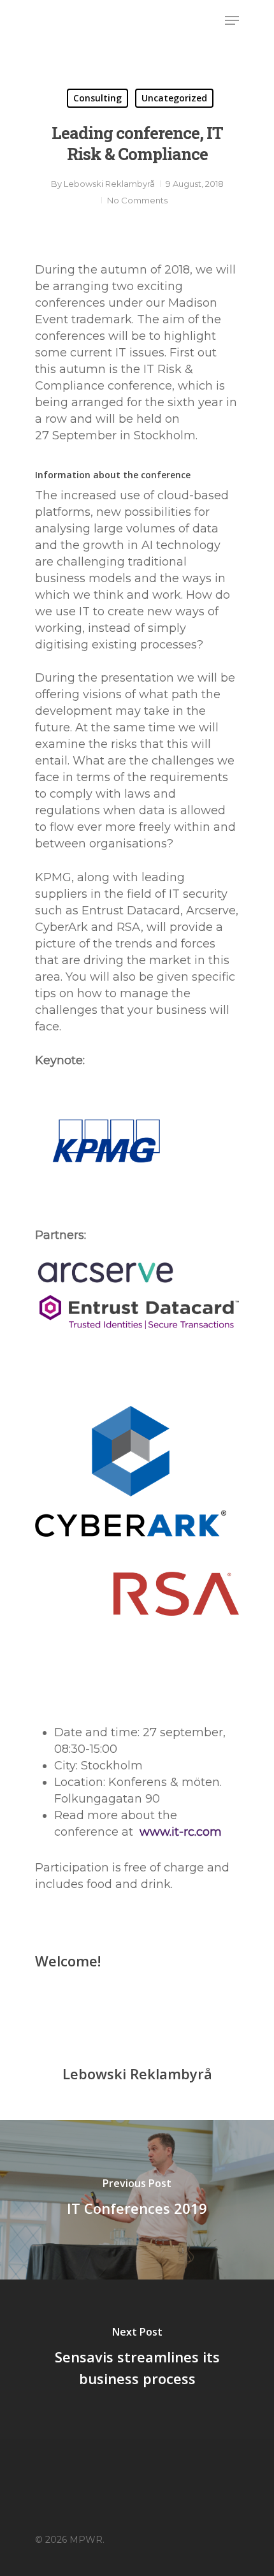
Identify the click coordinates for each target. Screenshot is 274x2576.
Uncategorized (174, 98)
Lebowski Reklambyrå (109, 184)
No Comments (137, 200)
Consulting (97, 98)
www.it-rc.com (181, 1832)
